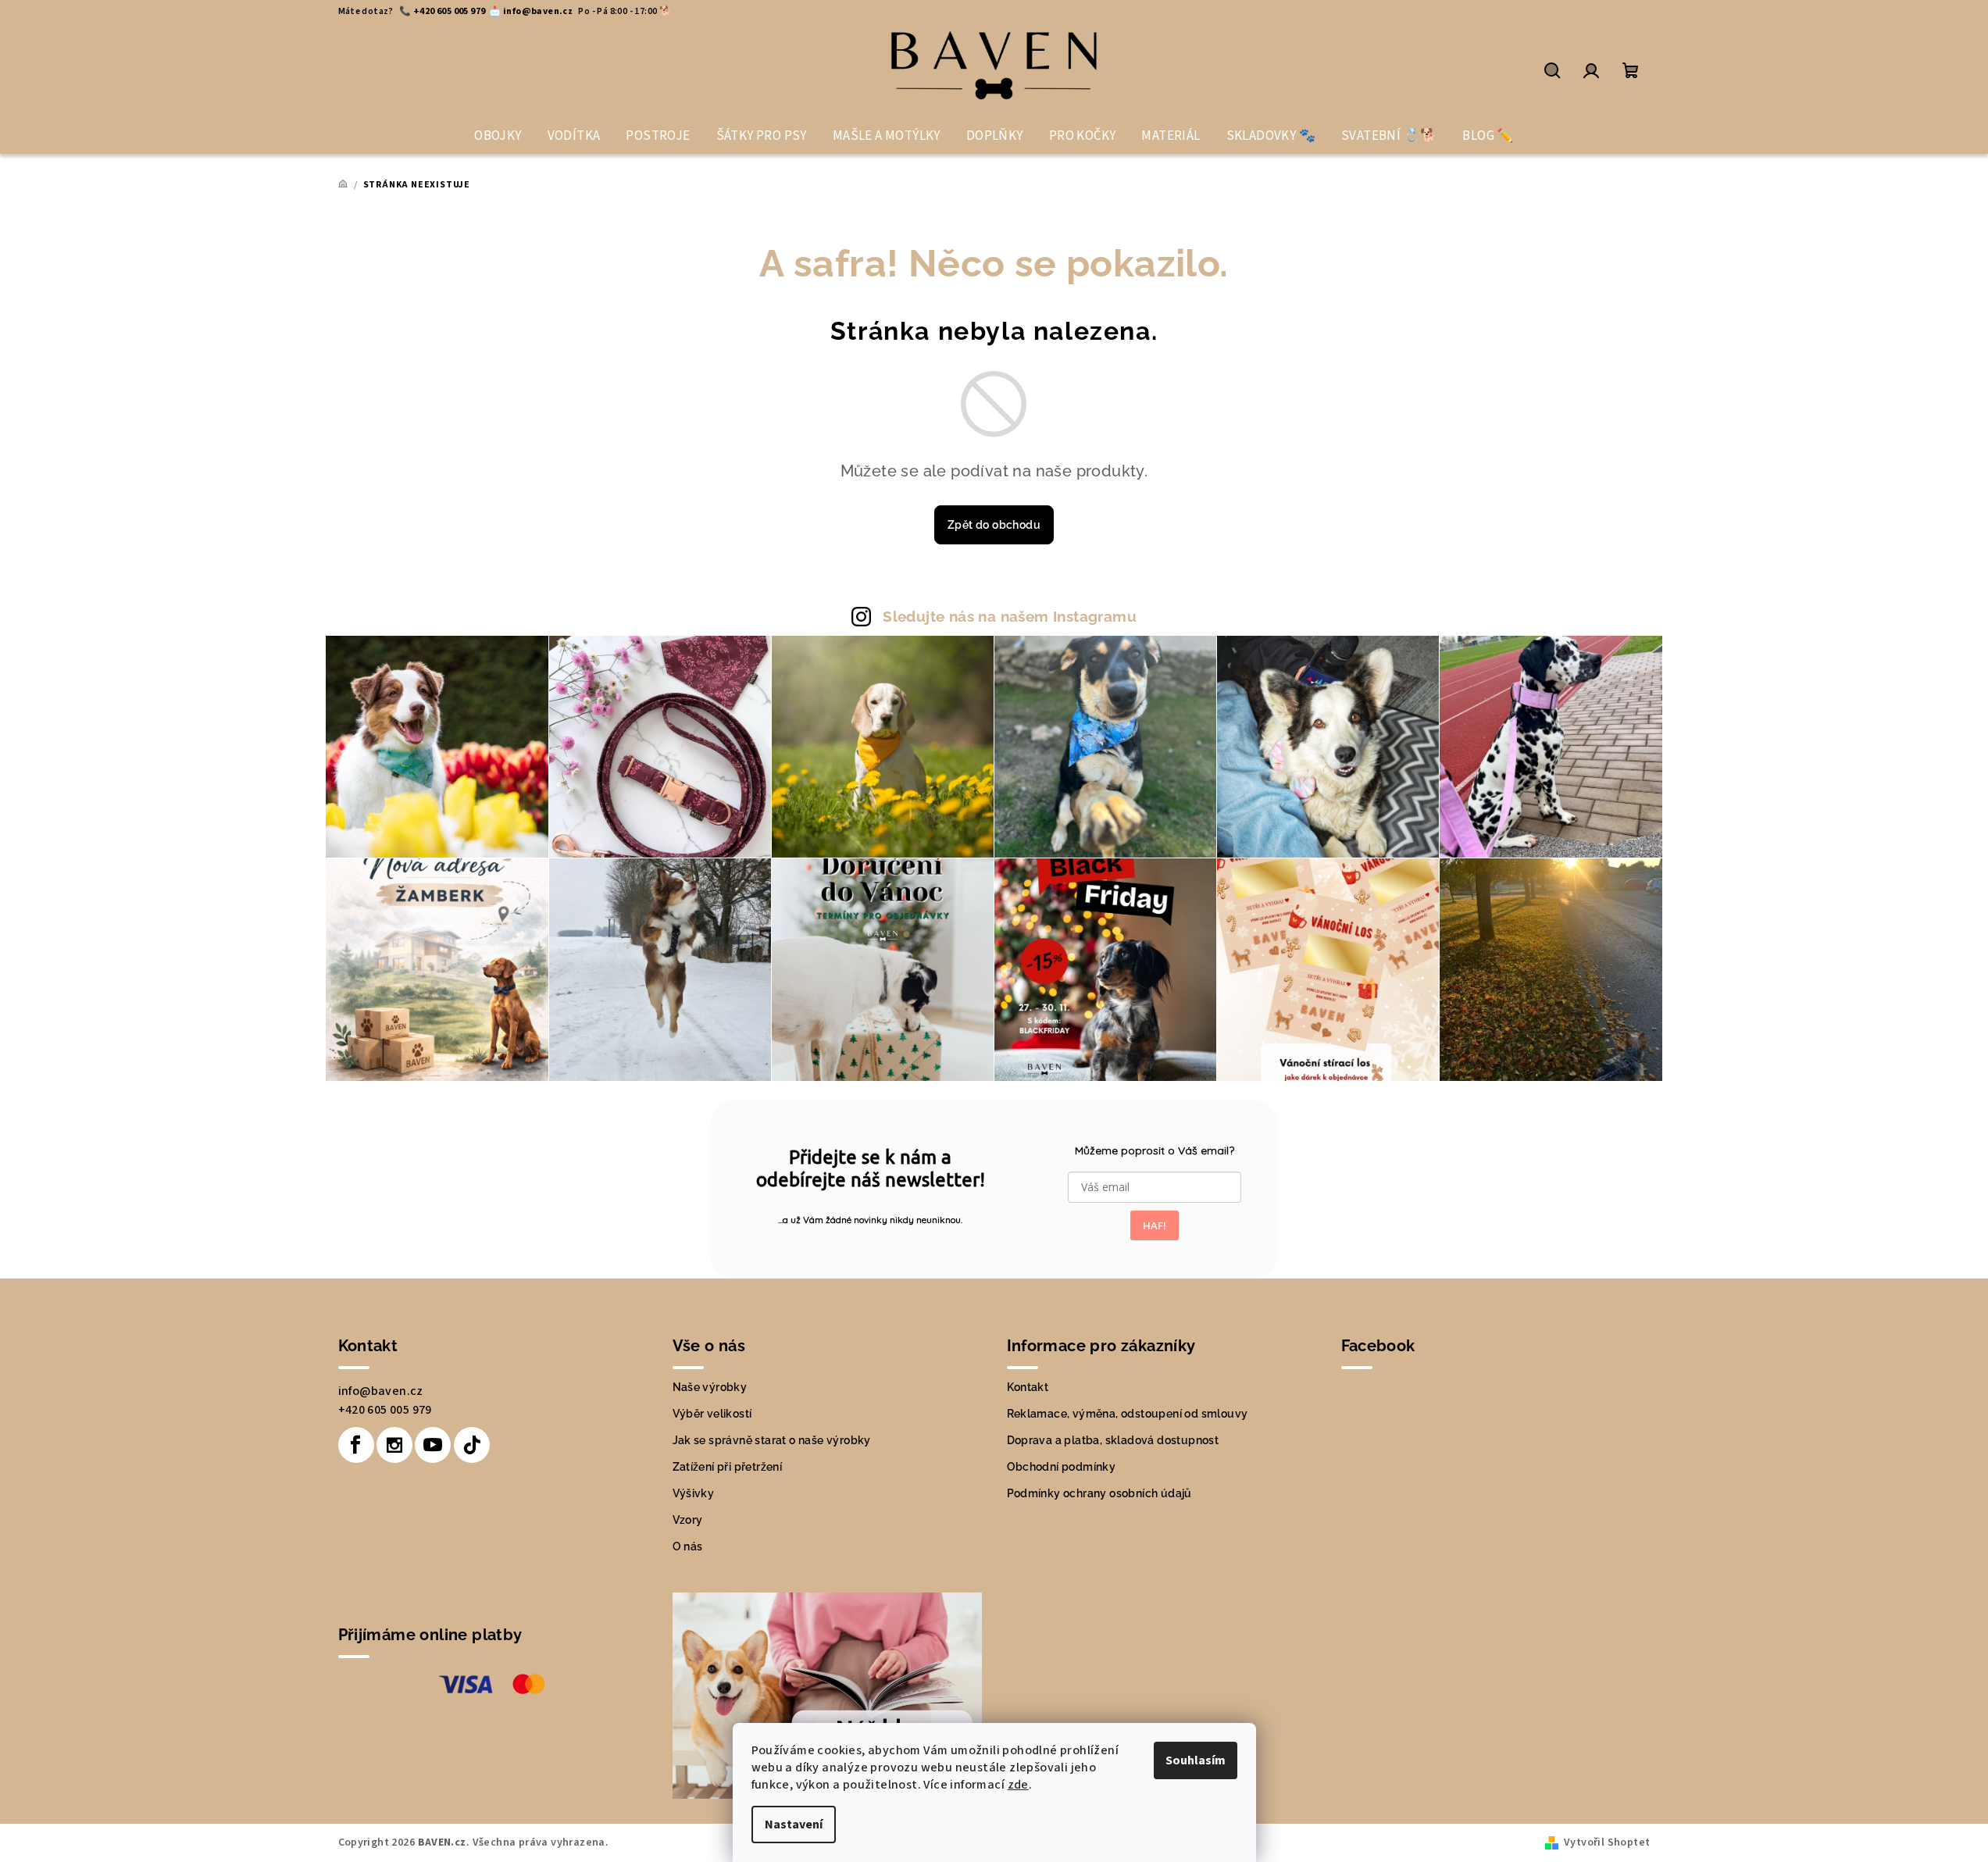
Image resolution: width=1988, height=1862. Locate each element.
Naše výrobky (710, 1387)
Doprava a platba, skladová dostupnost (1113, 1440)
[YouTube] (433, 1445)
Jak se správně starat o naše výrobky (772, 1440)
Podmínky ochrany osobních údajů (1099, 1493)
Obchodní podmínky (1062, 1467)
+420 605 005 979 (385, 1410)
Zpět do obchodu (994, 525)
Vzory (688, 1520)
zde (1018, 1785)
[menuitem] (498, 136)
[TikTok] (472, 1445)
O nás (688, 1546)
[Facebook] (356, 1445)
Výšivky (694, 1493)
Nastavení (794, 1825)
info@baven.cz (381, 1391)
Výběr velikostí (712, 1414)
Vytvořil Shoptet (1607, 1842)
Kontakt (1028, 1387)
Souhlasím (1196, 1760)
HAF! (1155, 1225)
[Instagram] (394, 1445)
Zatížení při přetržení (728, 1467)
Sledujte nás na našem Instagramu (1010, 616)
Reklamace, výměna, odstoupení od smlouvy (1128, 1414)
